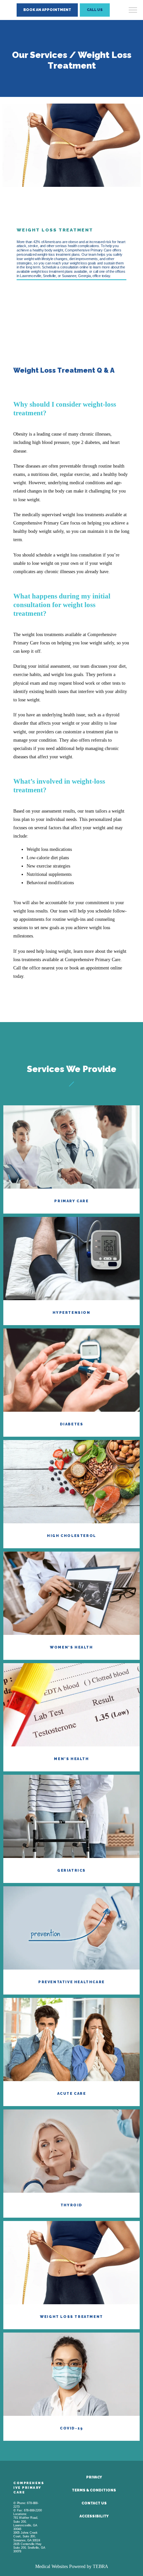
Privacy (94, 2477)
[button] (133, 11)
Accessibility (94, 2516)
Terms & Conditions (94, 2490)
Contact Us (94, 2503)
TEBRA (100, 2567)
